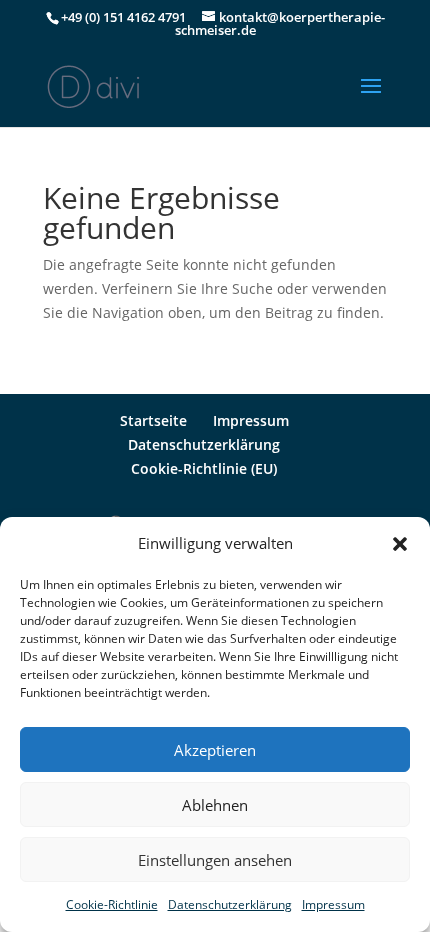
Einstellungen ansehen (215, 860)
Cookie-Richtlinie (112, 904)
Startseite (153, 420)
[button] (400, 544)
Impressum (333, 904)
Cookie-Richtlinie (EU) (204, 468)
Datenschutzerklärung (230, 904)
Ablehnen (215, 805)
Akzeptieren (215, 750)
